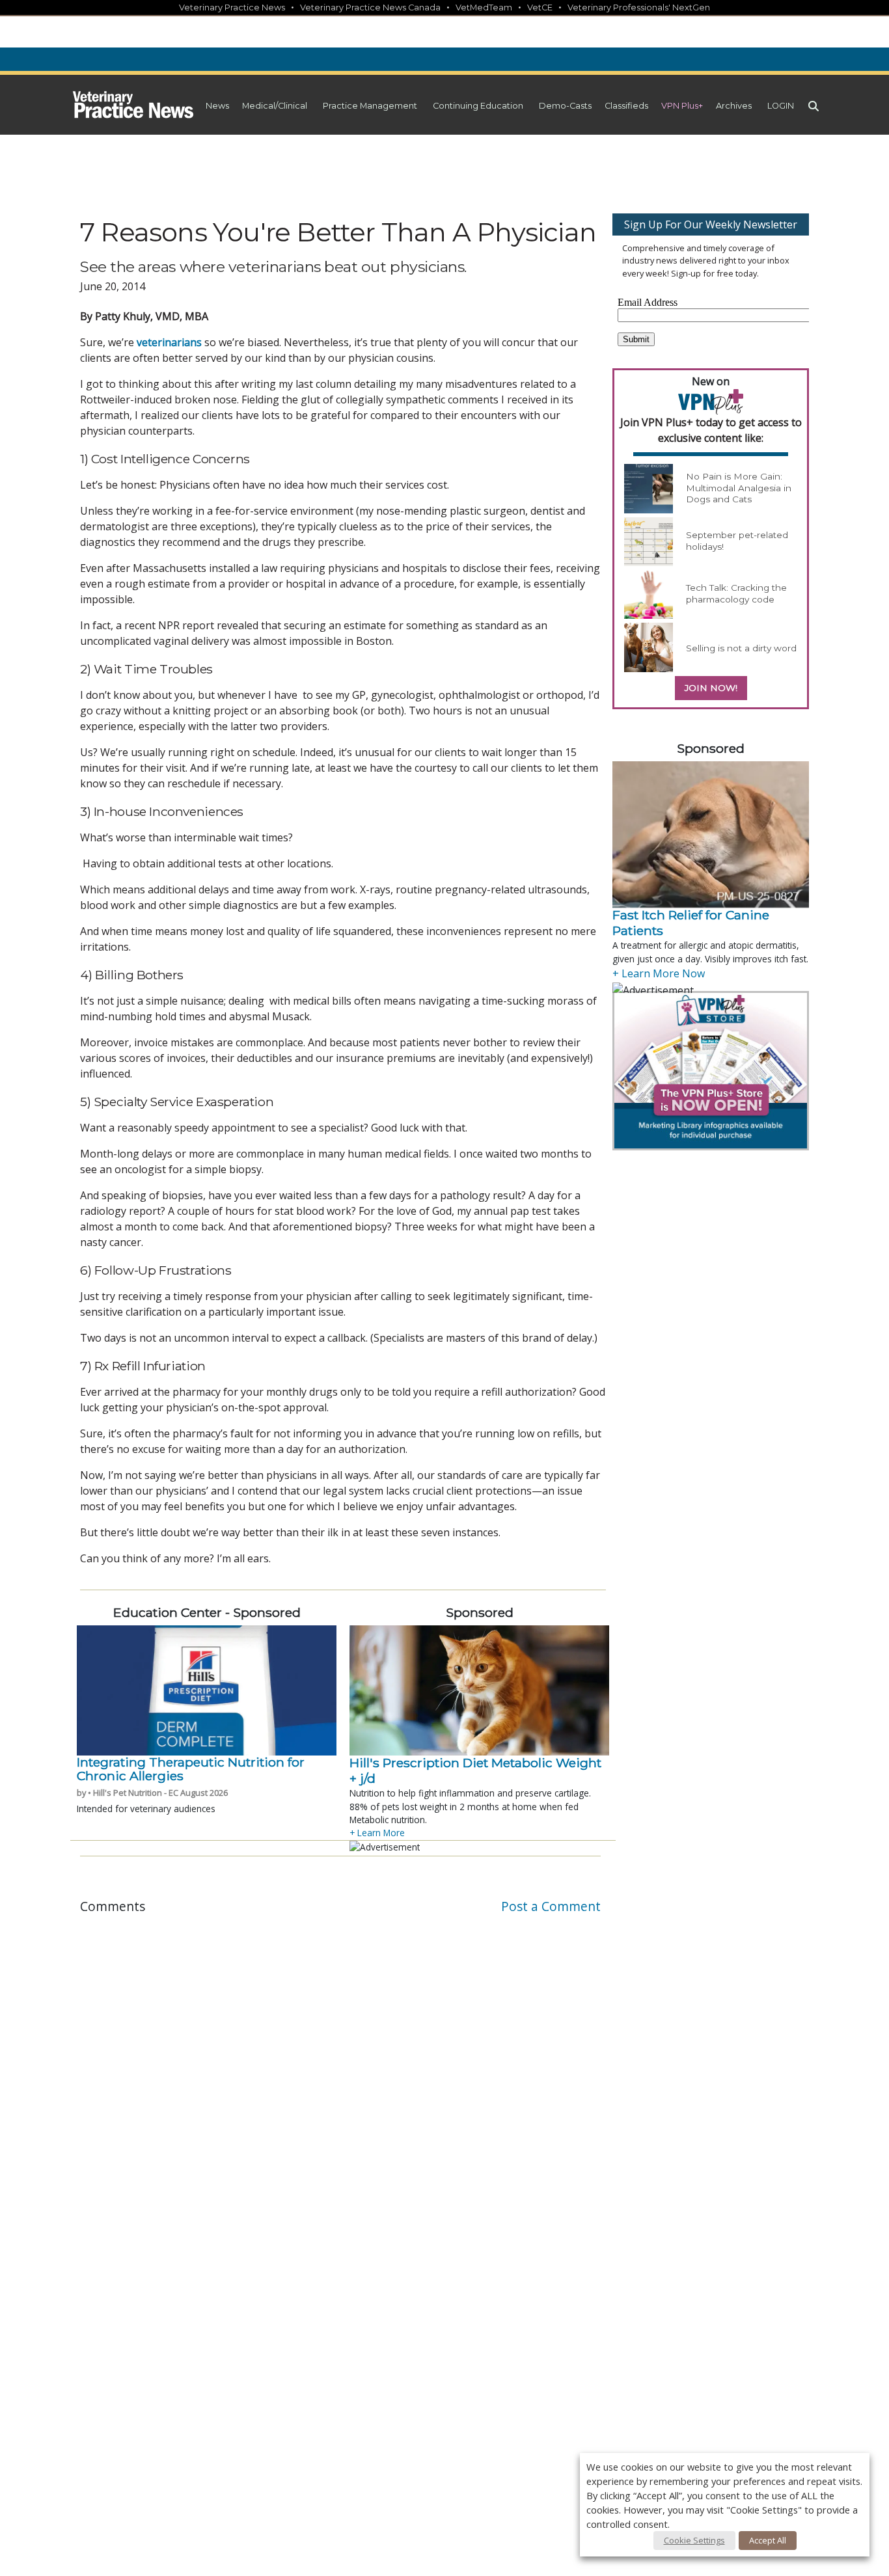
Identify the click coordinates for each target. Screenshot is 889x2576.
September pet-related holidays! (737, 541)
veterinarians (169, 342)
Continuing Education (478, 106)
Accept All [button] (768, 2540)
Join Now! (711, 688)
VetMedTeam (484, 7)
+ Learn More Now (659, 973)
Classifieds (626, 106)
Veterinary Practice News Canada (370, 7)
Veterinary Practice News (232, 7)
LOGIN (781, 106)
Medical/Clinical (275, 106)
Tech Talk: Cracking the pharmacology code (736, 593)
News (217, 106)
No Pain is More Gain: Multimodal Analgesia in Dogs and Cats (739, 488)
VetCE (540, 7)
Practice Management (370, 106)
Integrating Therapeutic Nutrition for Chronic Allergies (191, 1769)
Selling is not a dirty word (741, 648)
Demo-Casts (565, 106)
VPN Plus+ (682, 106)
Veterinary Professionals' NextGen (639, 7)
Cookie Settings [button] (694, 2540)
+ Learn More (377, 1833)
